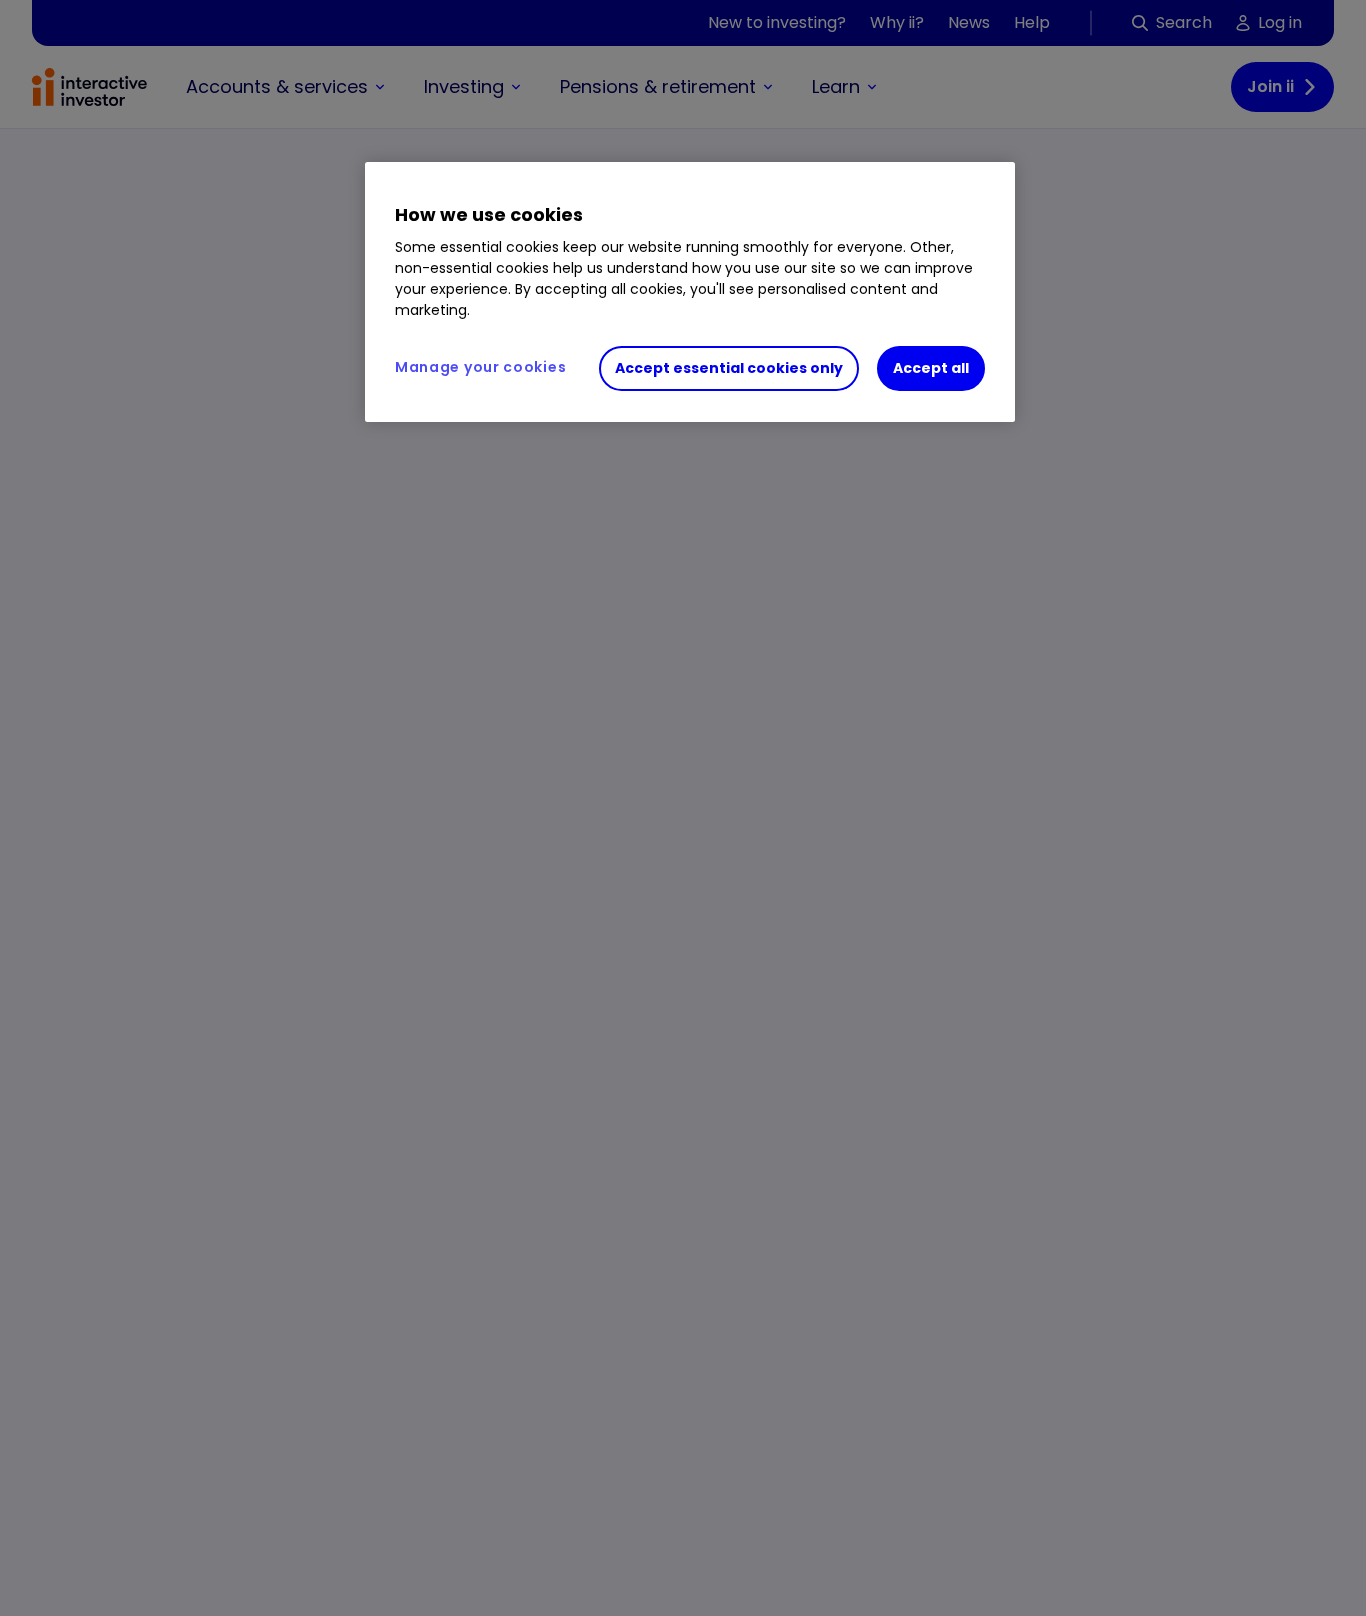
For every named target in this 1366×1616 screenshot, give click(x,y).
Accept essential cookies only (729, 368)
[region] (690, 292)
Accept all (931, 368)
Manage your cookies (480, 367)
